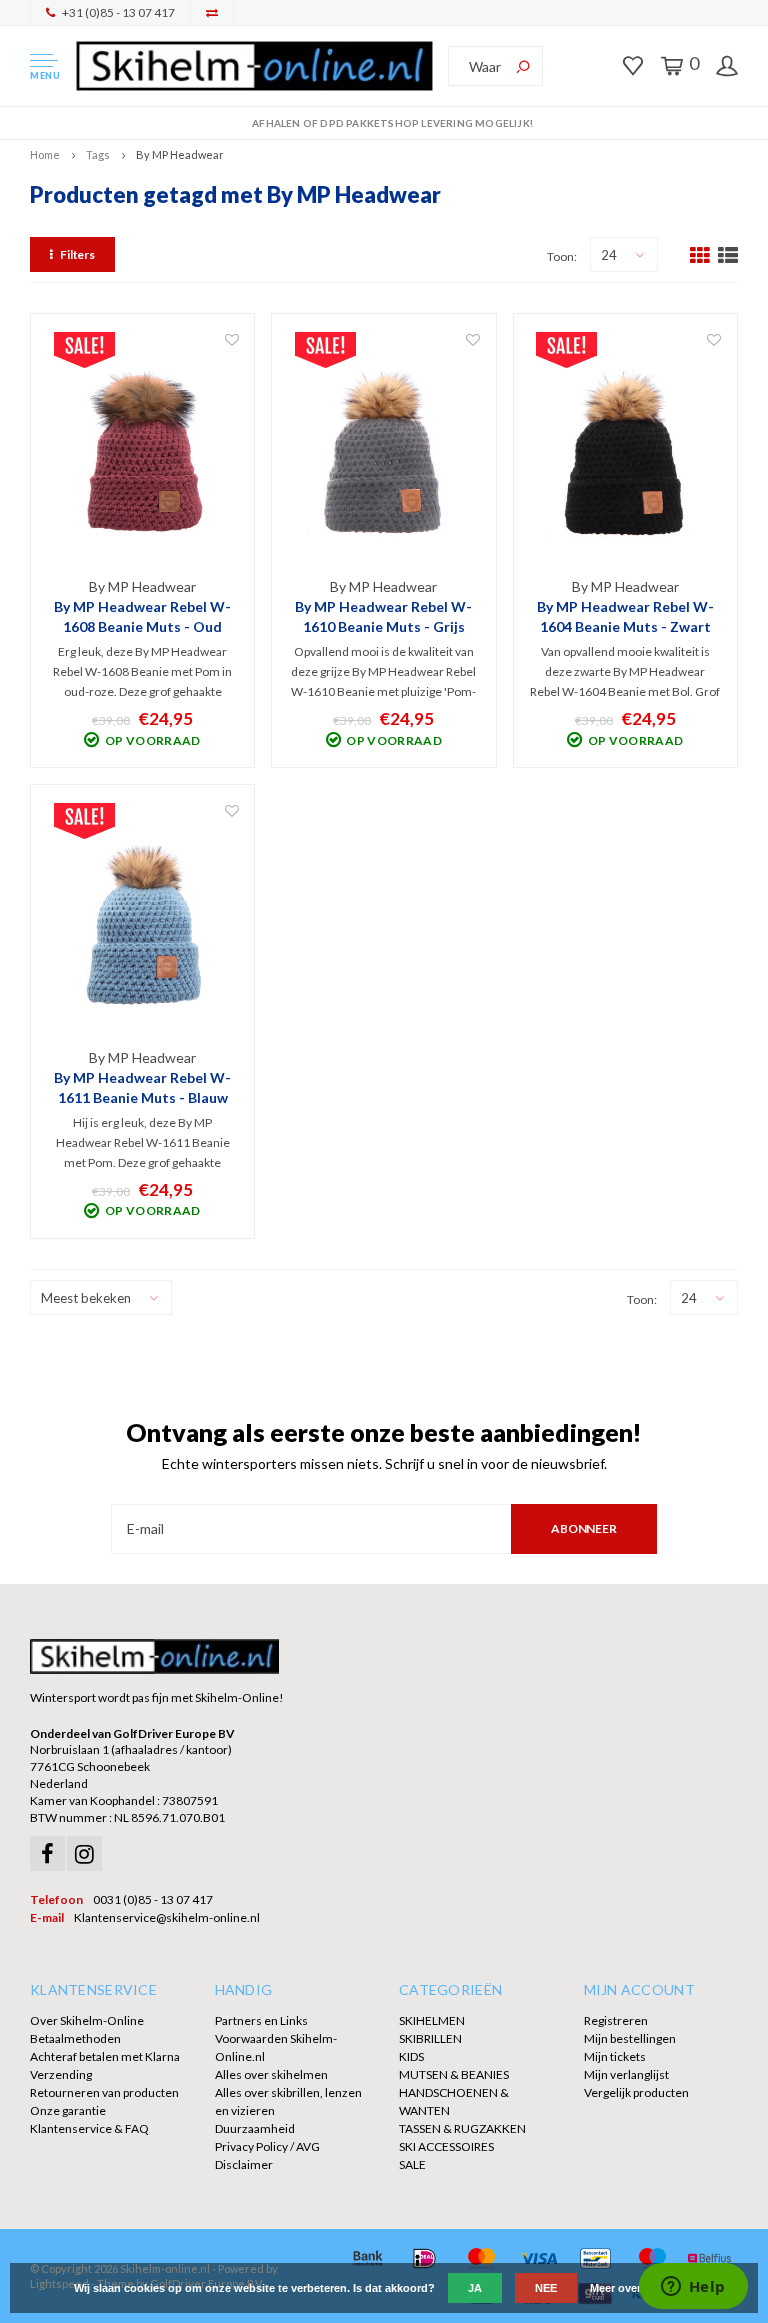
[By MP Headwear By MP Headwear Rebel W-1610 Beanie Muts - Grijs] (384, 453)
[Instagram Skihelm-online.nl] (84, 1853)
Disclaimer (244, 2164)
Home (45, 154)
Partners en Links (261, 2020)
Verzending (61, 2074)
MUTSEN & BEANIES (454, 2074)
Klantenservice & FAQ (89, 2128)
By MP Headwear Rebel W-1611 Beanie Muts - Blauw (142, 1087)
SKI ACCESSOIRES (446, 2146)
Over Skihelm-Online (87, 2020)
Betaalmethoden (75, 2038)
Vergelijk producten (636, 2092)
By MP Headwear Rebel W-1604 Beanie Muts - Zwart (625, 616)
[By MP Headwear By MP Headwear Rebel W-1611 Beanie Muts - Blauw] (143, 924)
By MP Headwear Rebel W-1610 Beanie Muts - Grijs (383, 616)
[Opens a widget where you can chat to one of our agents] (693, 2288)
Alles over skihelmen (271, 2074)
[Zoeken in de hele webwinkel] (523, 66)
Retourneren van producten (104, 2092)
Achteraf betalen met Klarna (105, 2056)
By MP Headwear (180, 154)
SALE (412, 2164)
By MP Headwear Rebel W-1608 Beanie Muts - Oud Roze (142, 617)
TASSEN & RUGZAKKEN (462, 2128)
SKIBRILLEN (430, 2038)
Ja (475, 2288)
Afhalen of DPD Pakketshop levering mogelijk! (392, 123)
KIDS (411, 2056)
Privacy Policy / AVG (267, 2146)
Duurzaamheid (255, 2128)
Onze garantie (68, 2110)
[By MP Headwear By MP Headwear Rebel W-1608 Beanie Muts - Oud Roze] (143, 453)
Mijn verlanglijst (626, 2074)
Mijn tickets (615, 2056)
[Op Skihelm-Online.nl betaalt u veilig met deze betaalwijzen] (367, 2258)
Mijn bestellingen (630, 2038)
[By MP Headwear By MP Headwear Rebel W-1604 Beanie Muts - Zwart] (625, 453)
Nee (546, 2288)
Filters (77, 254)
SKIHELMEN (432, 2020)
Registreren (616, 2020)
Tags (98, 154)
